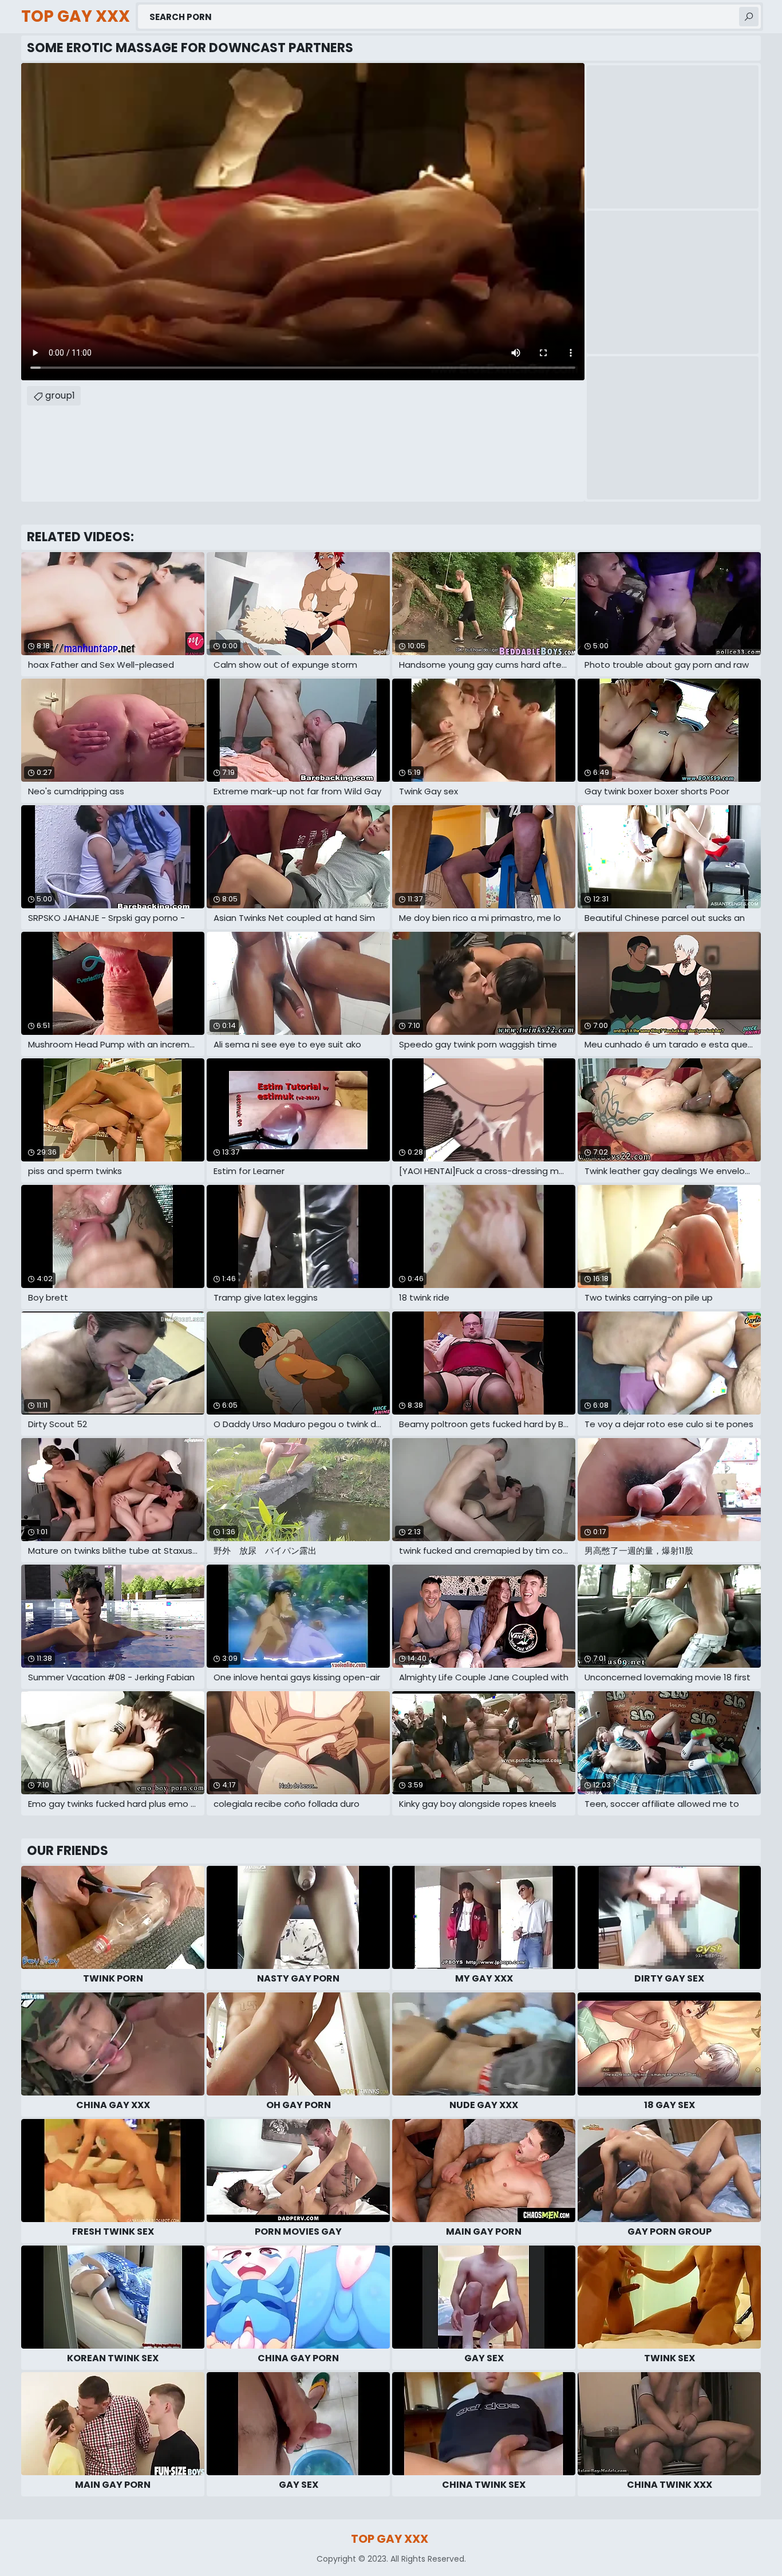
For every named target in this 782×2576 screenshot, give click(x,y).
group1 (60, 395)
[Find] (749, 17)
